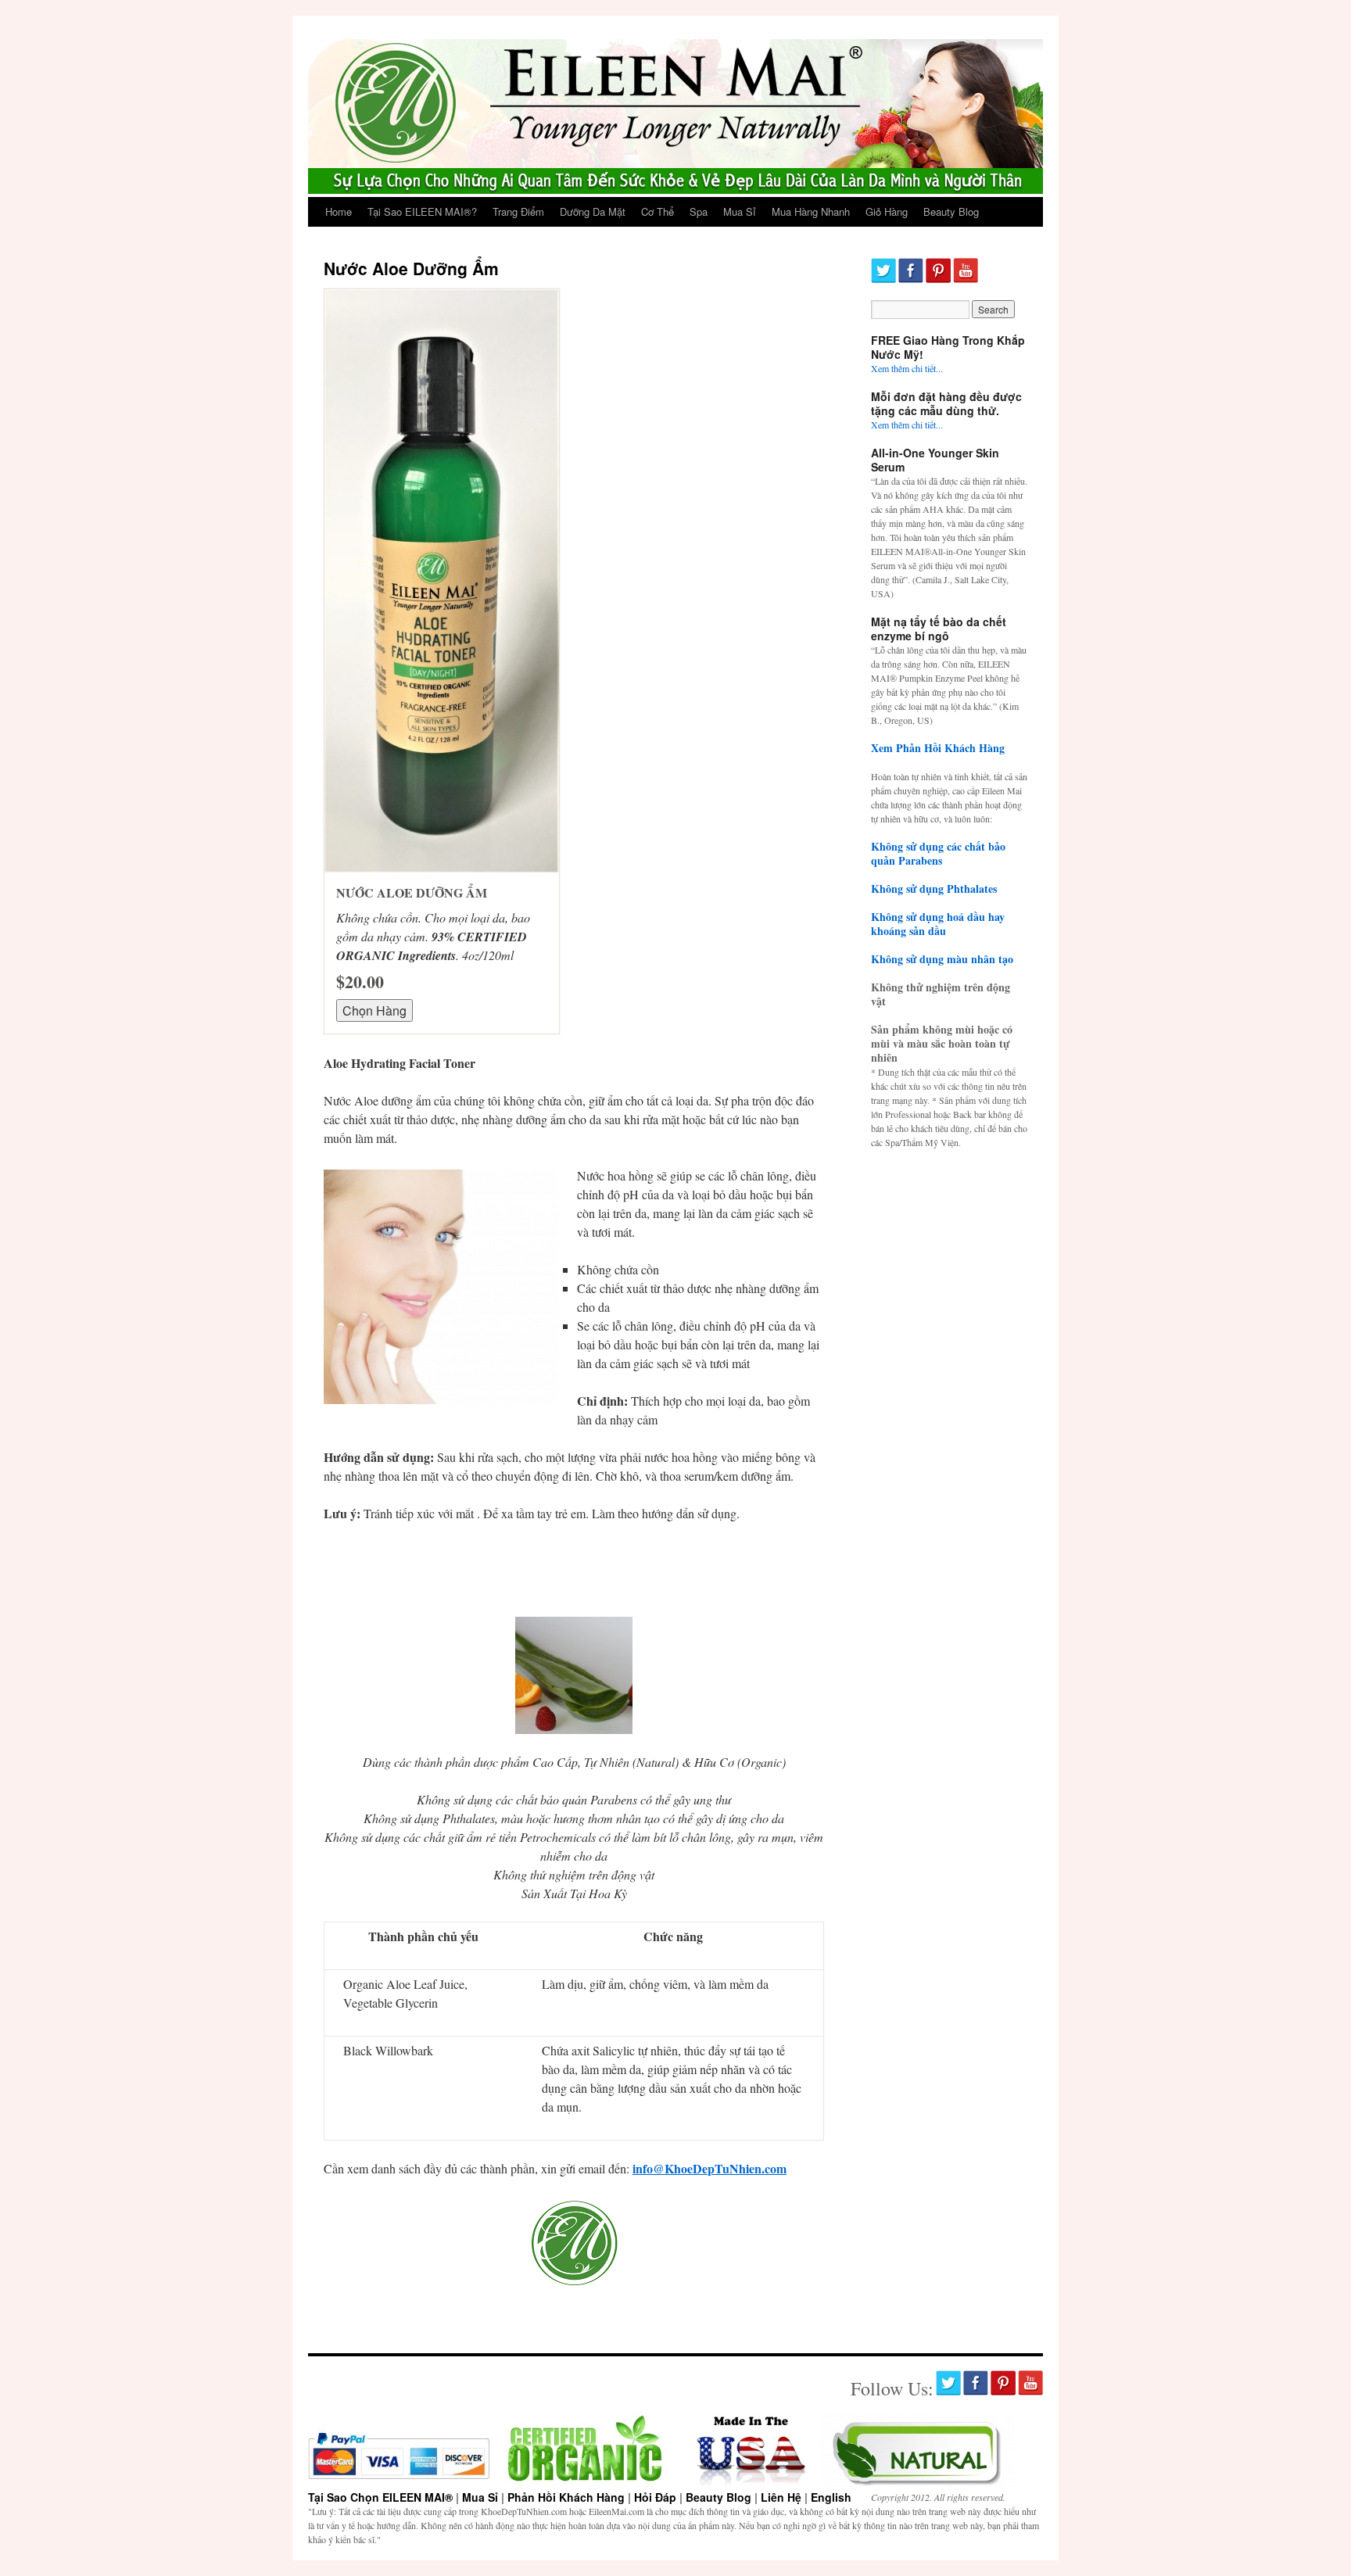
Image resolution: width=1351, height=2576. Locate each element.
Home (339, 211)
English (831, 2497)
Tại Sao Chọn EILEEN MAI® (380, 2497)
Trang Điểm (518, 211)
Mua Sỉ (740, 211)
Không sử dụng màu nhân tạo (942, 959)
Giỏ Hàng (887, 211)
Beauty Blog (951, 211)
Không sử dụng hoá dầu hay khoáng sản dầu (938, 924)
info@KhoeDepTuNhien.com (710, 2168)
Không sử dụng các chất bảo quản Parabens (938, 853)
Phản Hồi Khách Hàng (566, 2497)
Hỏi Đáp (655, 2497)
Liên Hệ (781, 2497)
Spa (699, 211)
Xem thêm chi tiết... (907, 368)
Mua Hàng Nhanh (811, 211)
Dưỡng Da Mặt (593, 211)
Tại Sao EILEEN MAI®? (422, 211)
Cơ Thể (658, 211)
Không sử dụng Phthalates (934, 889)
